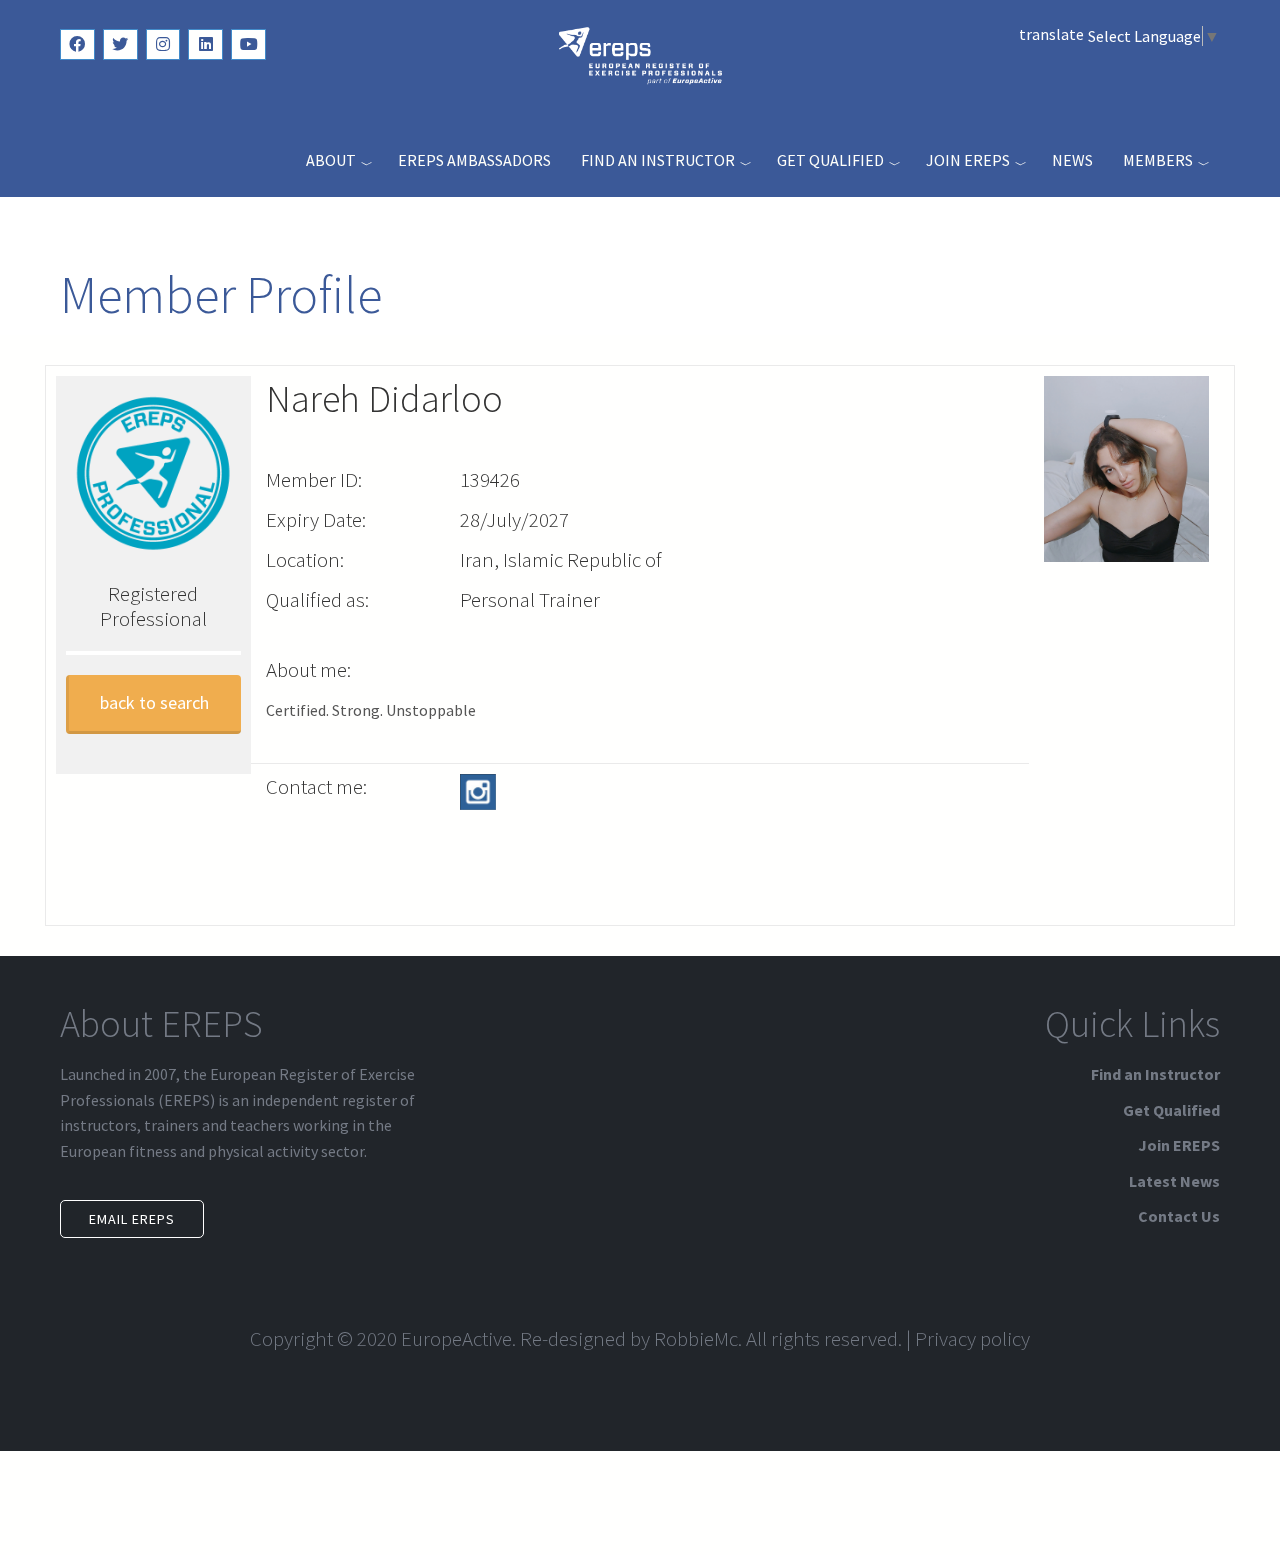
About (331, 160)
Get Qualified (830, 160)
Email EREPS (132, 1219)
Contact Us (1179, 1216)
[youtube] (248, 44)
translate (1051, 34)
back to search (154, 702)
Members (1158, 160)
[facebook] (77, 44)
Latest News (1174, 1181)
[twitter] (120, 44)
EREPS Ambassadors (474, 160)
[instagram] (163, 44)
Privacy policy (972, 1338)
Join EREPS (968, 160)
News (1072, 160)
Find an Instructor (658, 160)
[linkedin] (205, 44)
